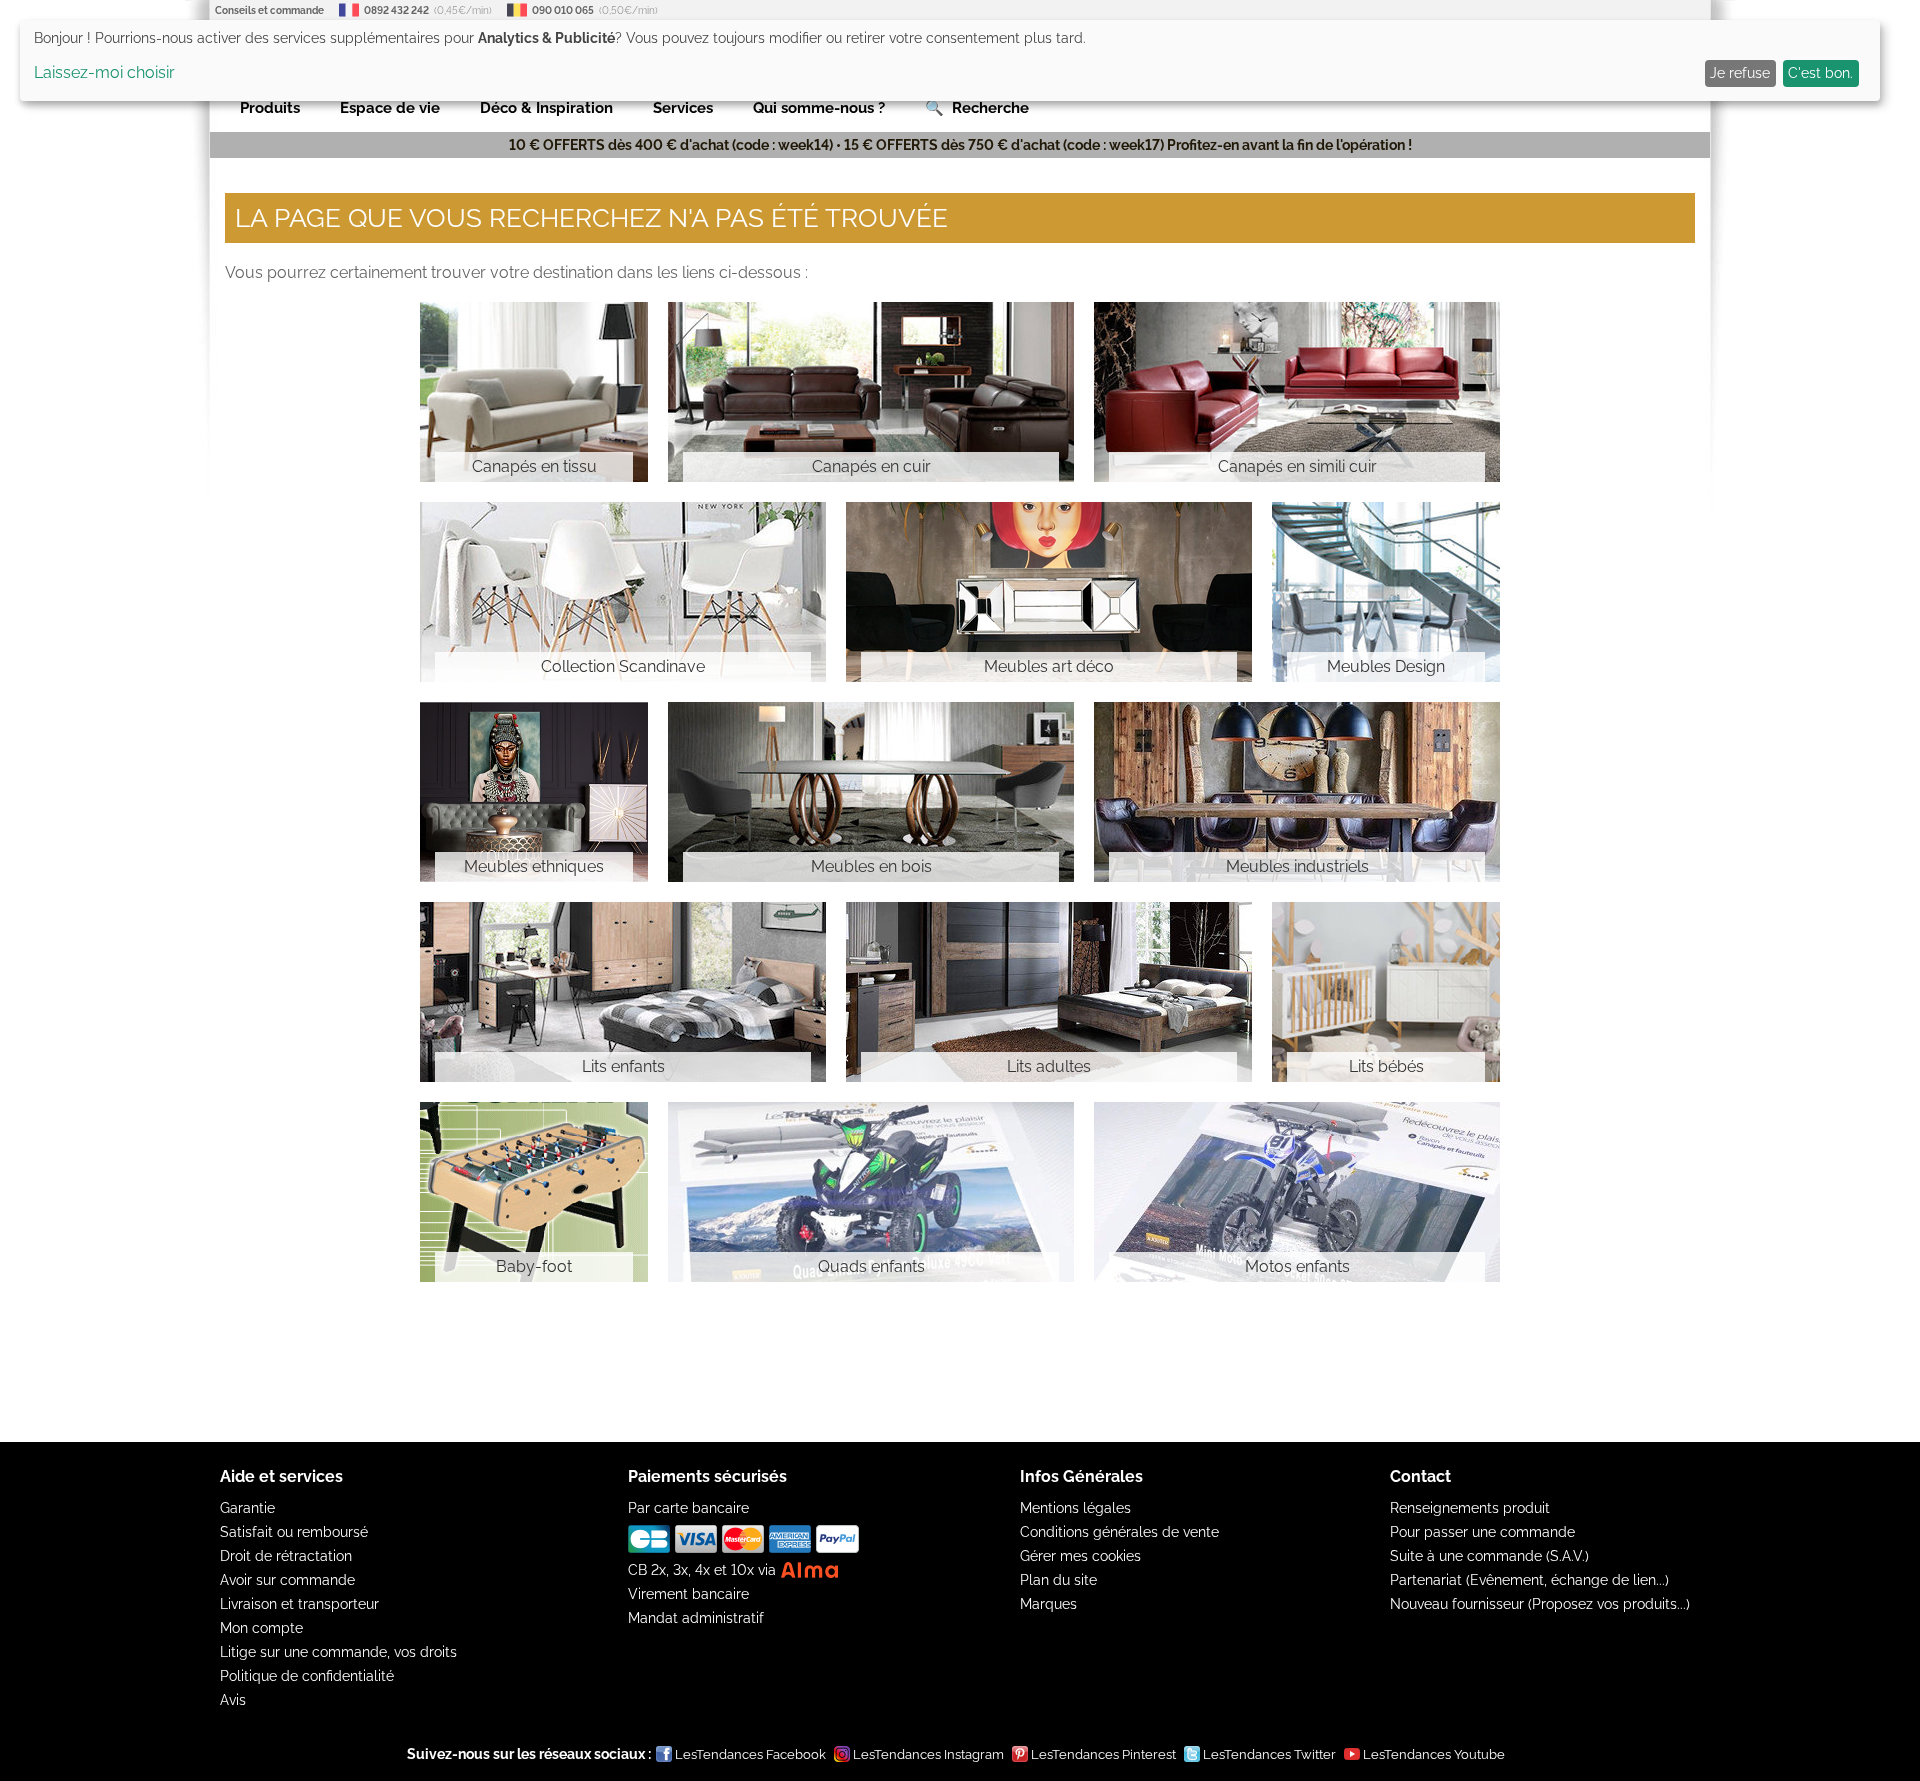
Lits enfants (623, 1066)
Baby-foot (534, 1266)
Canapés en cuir (871, 466)
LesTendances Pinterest (1103, 1754)
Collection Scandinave (623, 666)
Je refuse (1740, 73)
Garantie (247, 1508)
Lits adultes (1049, 1066)
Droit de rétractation (286, 1556)
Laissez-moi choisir (104, 72)
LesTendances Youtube (1434, 1754)
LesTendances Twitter (1269, 1754)
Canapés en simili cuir (1297, 466)
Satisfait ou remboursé (294, 1532)
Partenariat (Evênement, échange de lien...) (1529, 1580)
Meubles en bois (871, 866)
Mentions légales (1075, 1508)
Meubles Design (1386, 666)
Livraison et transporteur (299, 1604)
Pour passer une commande (1482, 1532)
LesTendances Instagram (928, 1754)
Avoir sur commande (287, 1580)
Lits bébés (1386, 1066)
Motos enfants (1297, 1266)
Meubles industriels (1297, 866)
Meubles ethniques (534, 866)
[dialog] (950, 60)
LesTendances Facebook (750, 1754)
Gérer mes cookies (1080, 1556)
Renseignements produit (1470, 1508)
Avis (233, 1700)
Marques (1048, 1604)
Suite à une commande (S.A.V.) (1489, 1556)
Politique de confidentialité (307, 1676)
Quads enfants (871, 1266)
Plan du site (1058, 1580)
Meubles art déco (1049, 666)
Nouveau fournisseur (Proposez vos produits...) (1540, 1604)
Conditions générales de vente (1119, 1532)
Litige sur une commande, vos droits (338, 1652)
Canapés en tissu (534, 466)
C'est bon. (1820, 73)
